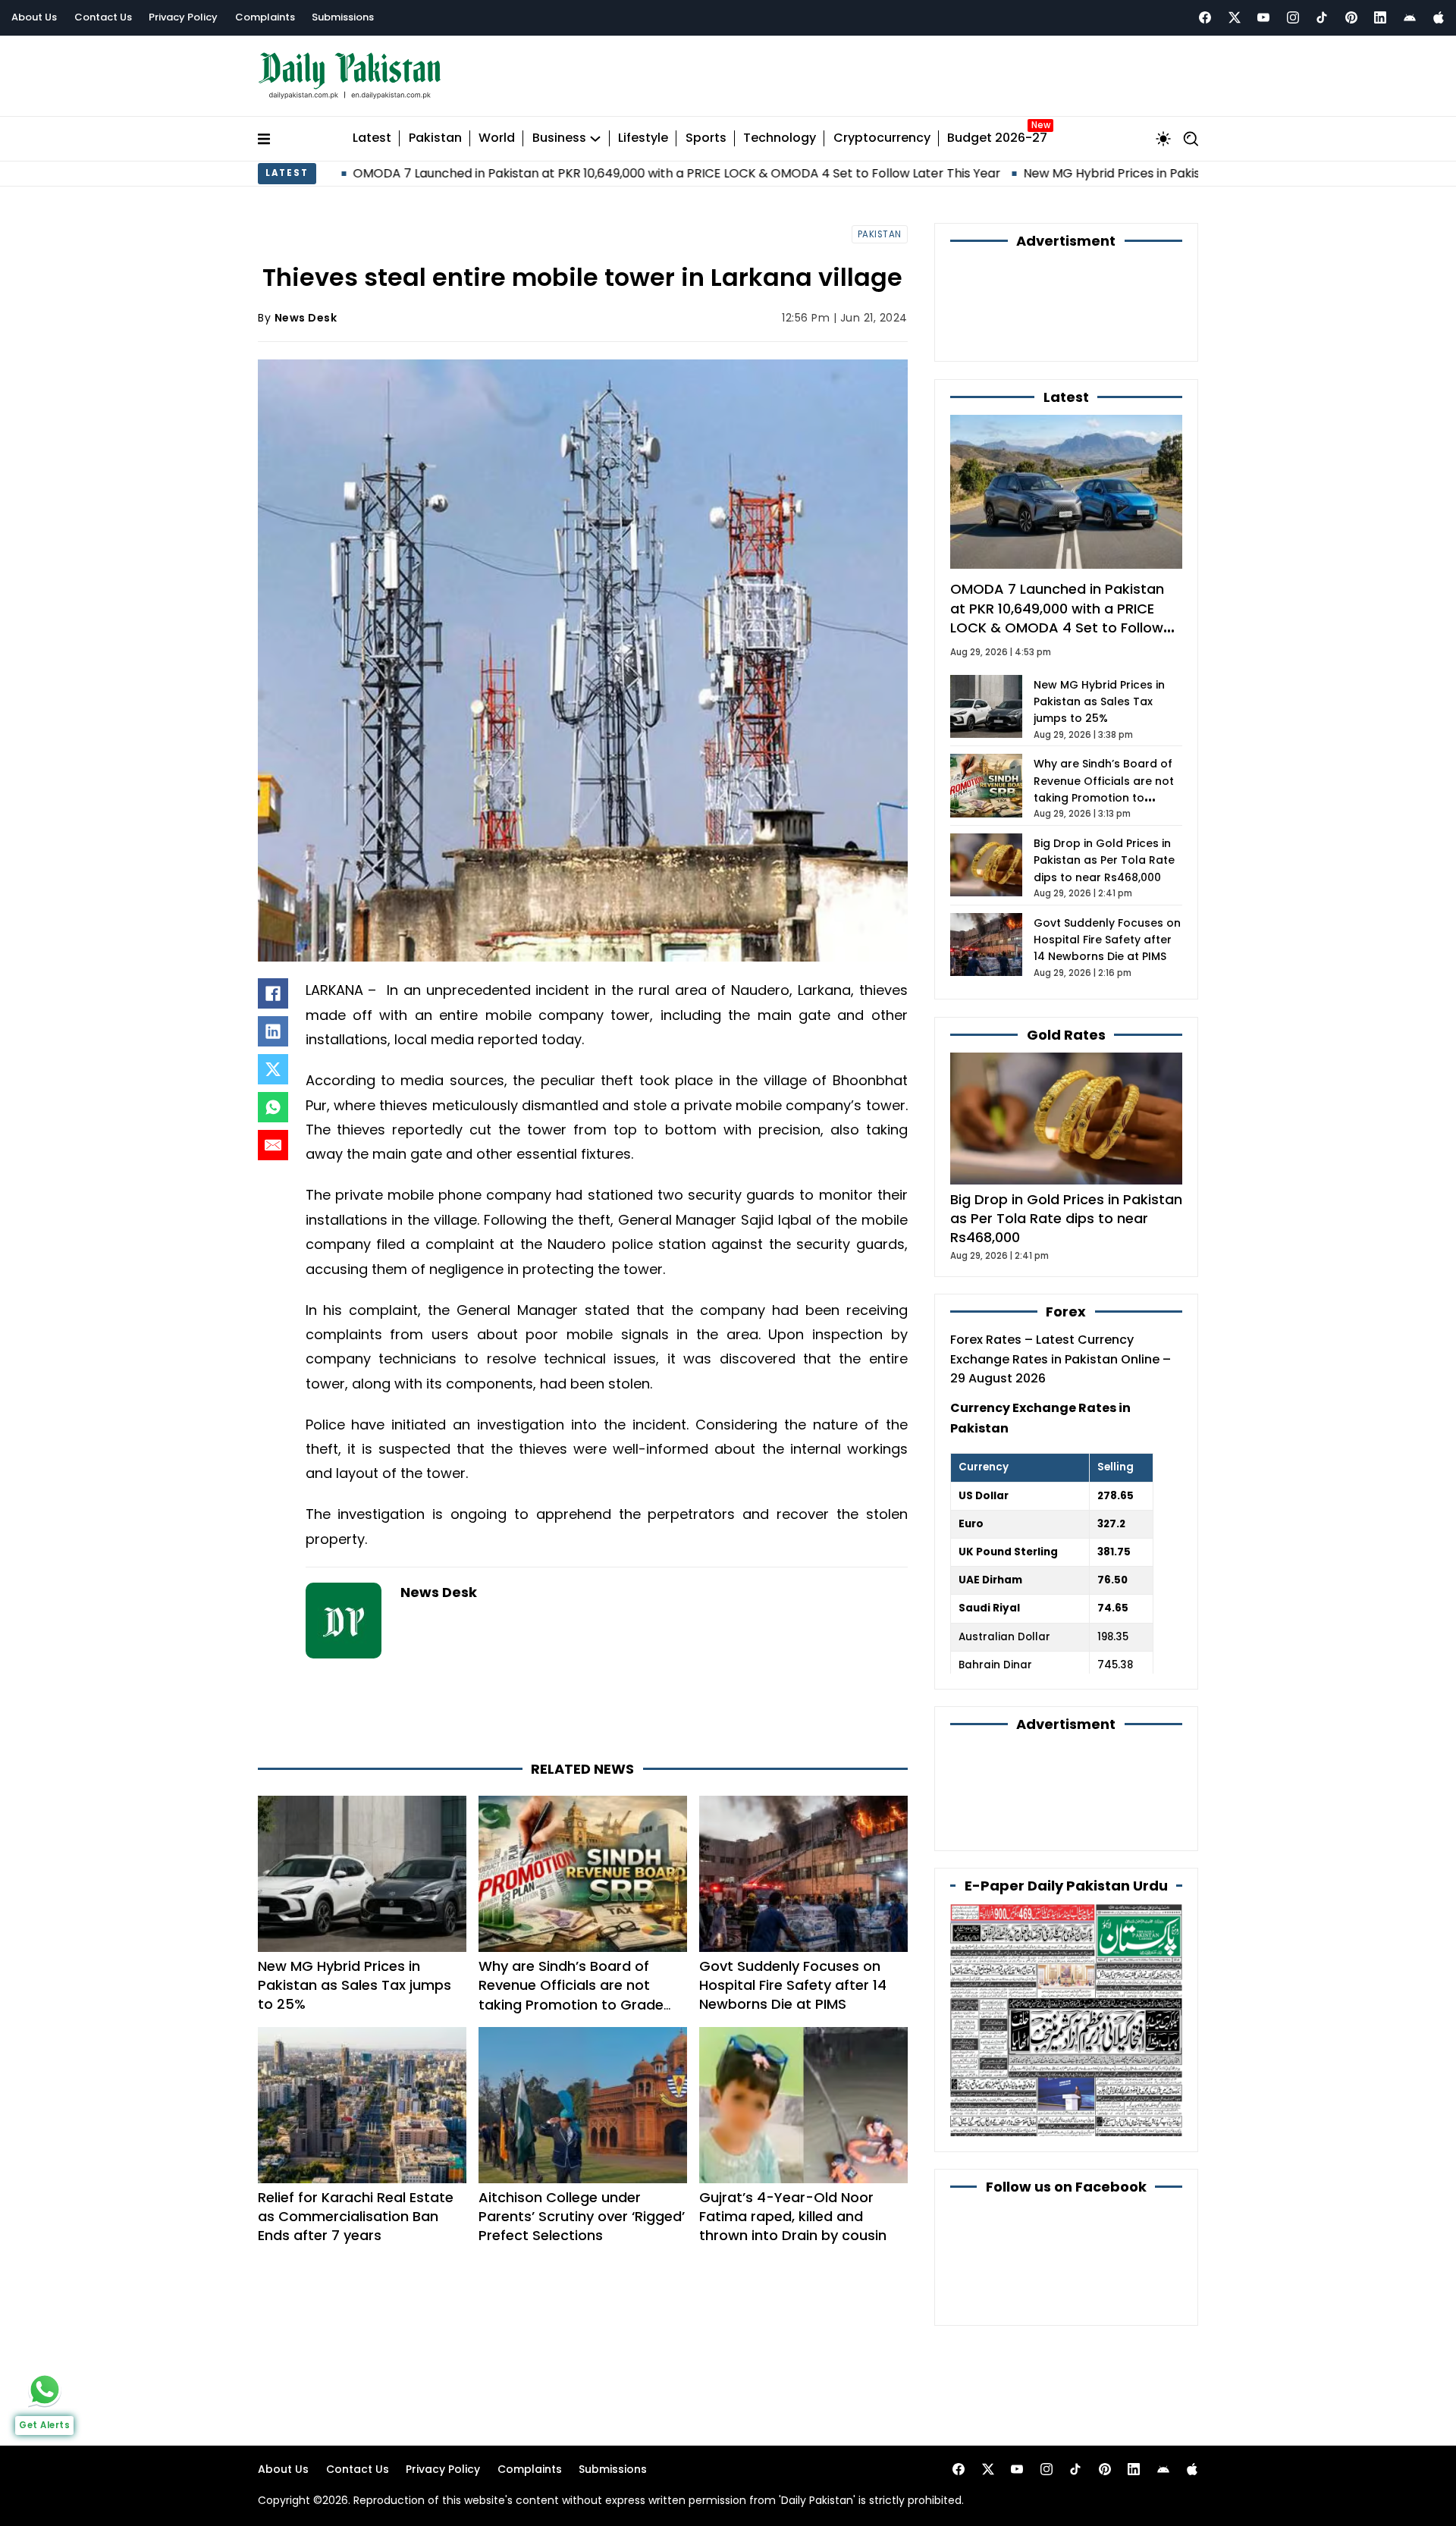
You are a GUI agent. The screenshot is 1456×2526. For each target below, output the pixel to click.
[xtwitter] (1235, 17)
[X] (273, 1069)
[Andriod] (1410, 17)
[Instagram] (1293, 17)
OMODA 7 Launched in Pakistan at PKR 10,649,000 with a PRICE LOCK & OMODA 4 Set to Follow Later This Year (543, 173)
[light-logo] (353, 76)
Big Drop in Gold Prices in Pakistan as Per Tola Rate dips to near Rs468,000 (1104, 860)
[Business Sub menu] (595, 139)
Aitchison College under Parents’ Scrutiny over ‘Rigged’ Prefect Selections (582, 2216)
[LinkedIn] (273, 1031)
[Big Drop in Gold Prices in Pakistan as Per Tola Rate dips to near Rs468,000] (1066, 1117)
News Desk (306, 318)
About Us (34, 17)
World (497, 138)
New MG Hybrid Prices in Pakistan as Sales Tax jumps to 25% (1066, 173)
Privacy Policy (183, 17)
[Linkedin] (1380, 17)
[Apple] (1439, 17)
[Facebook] (1205, 17)
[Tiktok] (1322, 17)
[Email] (273, 1145)
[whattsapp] (45, 2390)
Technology (780, 138)
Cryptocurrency (882, 138)
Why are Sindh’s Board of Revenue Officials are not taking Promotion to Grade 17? (571, 1995)
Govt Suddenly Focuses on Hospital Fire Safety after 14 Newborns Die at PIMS (793, 1985)
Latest (372, 138)
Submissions (343, 17)
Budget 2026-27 (997, 138)
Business (559, 138)
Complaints (265, 17)
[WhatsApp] (273, 1107)
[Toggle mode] (1163, 139)
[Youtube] (1263, 17)
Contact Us (103, 17)
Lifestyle (643, 138)
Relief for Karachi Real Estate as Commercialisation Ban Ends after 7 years (356, 2216)
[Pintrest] (1351, 17)
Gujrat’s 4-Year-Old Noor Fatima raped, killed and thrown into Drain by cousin (793, 2216)
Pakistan (435, 138)
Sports (706, 138)
